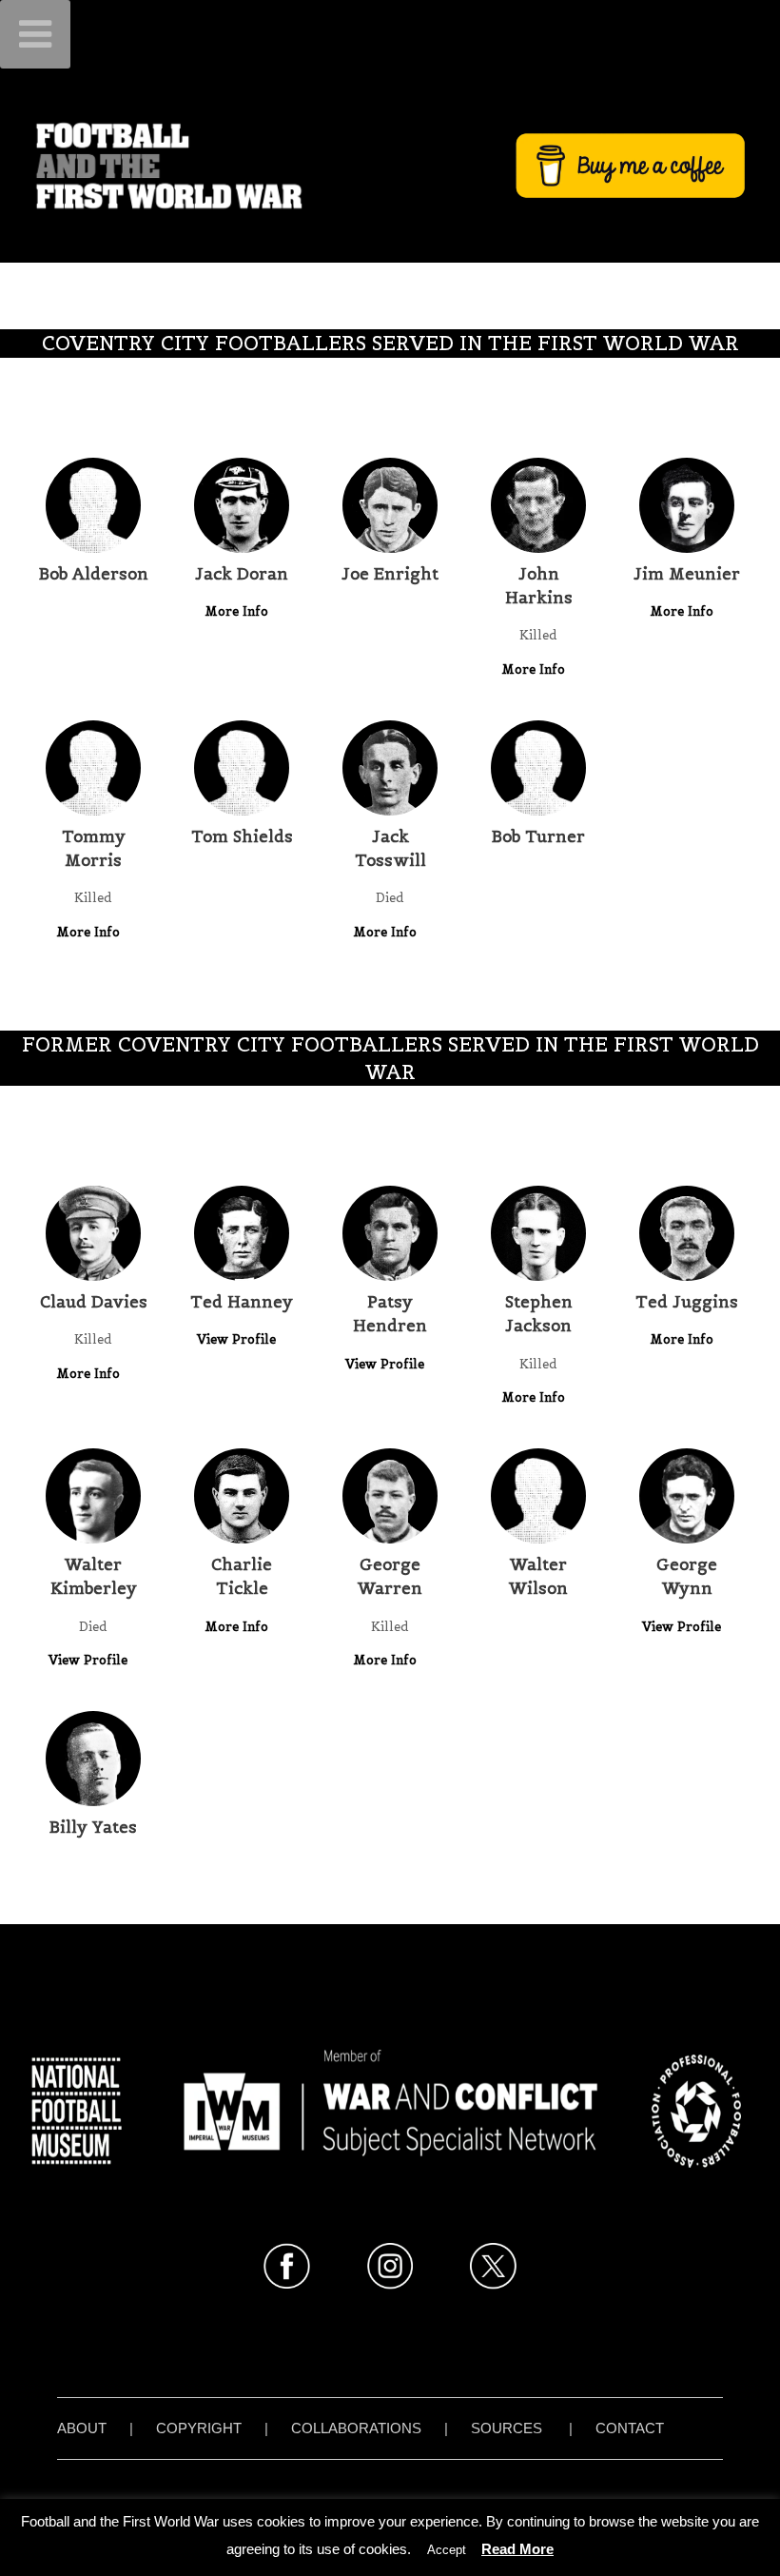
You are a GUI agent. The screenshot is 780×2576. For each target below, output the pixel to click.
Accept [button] (447, 2550)
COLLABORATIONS (356, 2428)
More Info (238, 611)
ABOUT (82, 2428)
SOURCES (507, 2428)
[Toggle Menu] (35, 34)
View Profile (238, 1339)
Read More (517, 2549)
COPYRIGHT (199, 2428)
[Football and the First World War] (390, 165)
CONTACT (630, 2428)
